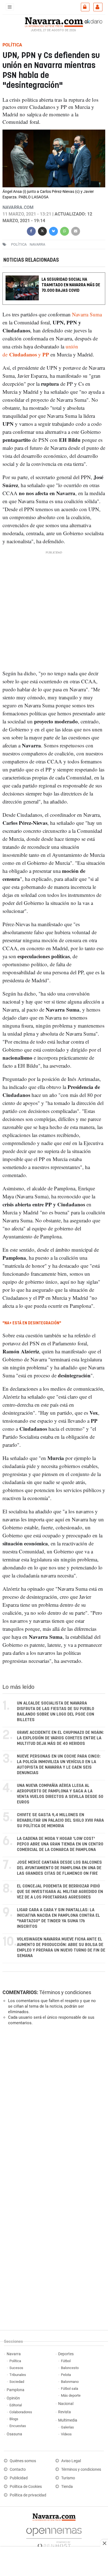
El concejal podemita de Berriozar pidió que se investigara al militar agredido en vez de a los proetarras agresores (60, 1892)
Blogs (14, 2419)
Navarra (14, 2354)
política (19, 244)
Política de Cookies (26, 2487)
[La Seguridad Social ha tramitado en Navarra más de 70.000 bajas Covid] (54, 276)
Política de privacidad (28, 2495)
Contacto (18, 2469)
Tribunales (18, 2375)
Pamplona (16, 2390)
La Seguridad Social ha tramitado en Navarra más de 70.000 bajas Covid (71, 285)
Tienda (67, 2487)
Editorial (16, 2405)
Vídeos (66, 2434)
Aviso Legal (71, 2461)
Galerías (67, 2427)
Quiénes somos (23, 2461)
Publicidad (19, 2478)
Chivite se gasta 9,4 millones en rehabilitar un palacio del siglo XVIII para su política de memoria (60, 1820)
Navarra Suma (87, 314)
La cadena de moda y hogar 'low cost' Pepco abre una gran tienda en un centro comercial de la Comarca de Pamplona (60, 1844)
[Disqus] (53, 2106)
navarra (37, 244)
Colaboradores (21, 2412)
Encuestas (18, 2426)
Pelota (66, 2375)
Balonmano (70, 2382)
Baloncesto (70, 2368)
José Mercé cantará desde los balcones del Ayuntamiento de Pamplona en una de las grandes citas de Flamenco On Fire (59, 1868)
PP (46, 354)
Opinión (13, 2398)
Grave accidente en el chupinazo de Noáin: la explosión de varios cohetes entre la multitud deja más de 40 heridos (60, 1738)
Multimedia (68, 2420)
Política (15, 2361)
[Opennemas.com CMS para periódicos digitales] (54, 2536)
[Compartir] (31, 231)
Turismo (68, 2478)
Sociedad (17, 2382)
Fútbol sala (70, 2389)
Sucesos (16, 2368)
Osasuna (14, 2434)
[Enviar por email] (76, 231)
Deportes (66, 2354)
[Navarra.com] (54, 22)
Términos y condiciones (65, 1992)
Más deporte (71, 2395)
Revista (65, 2412)
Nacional (66, 2404)
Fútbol (66, 2361)
